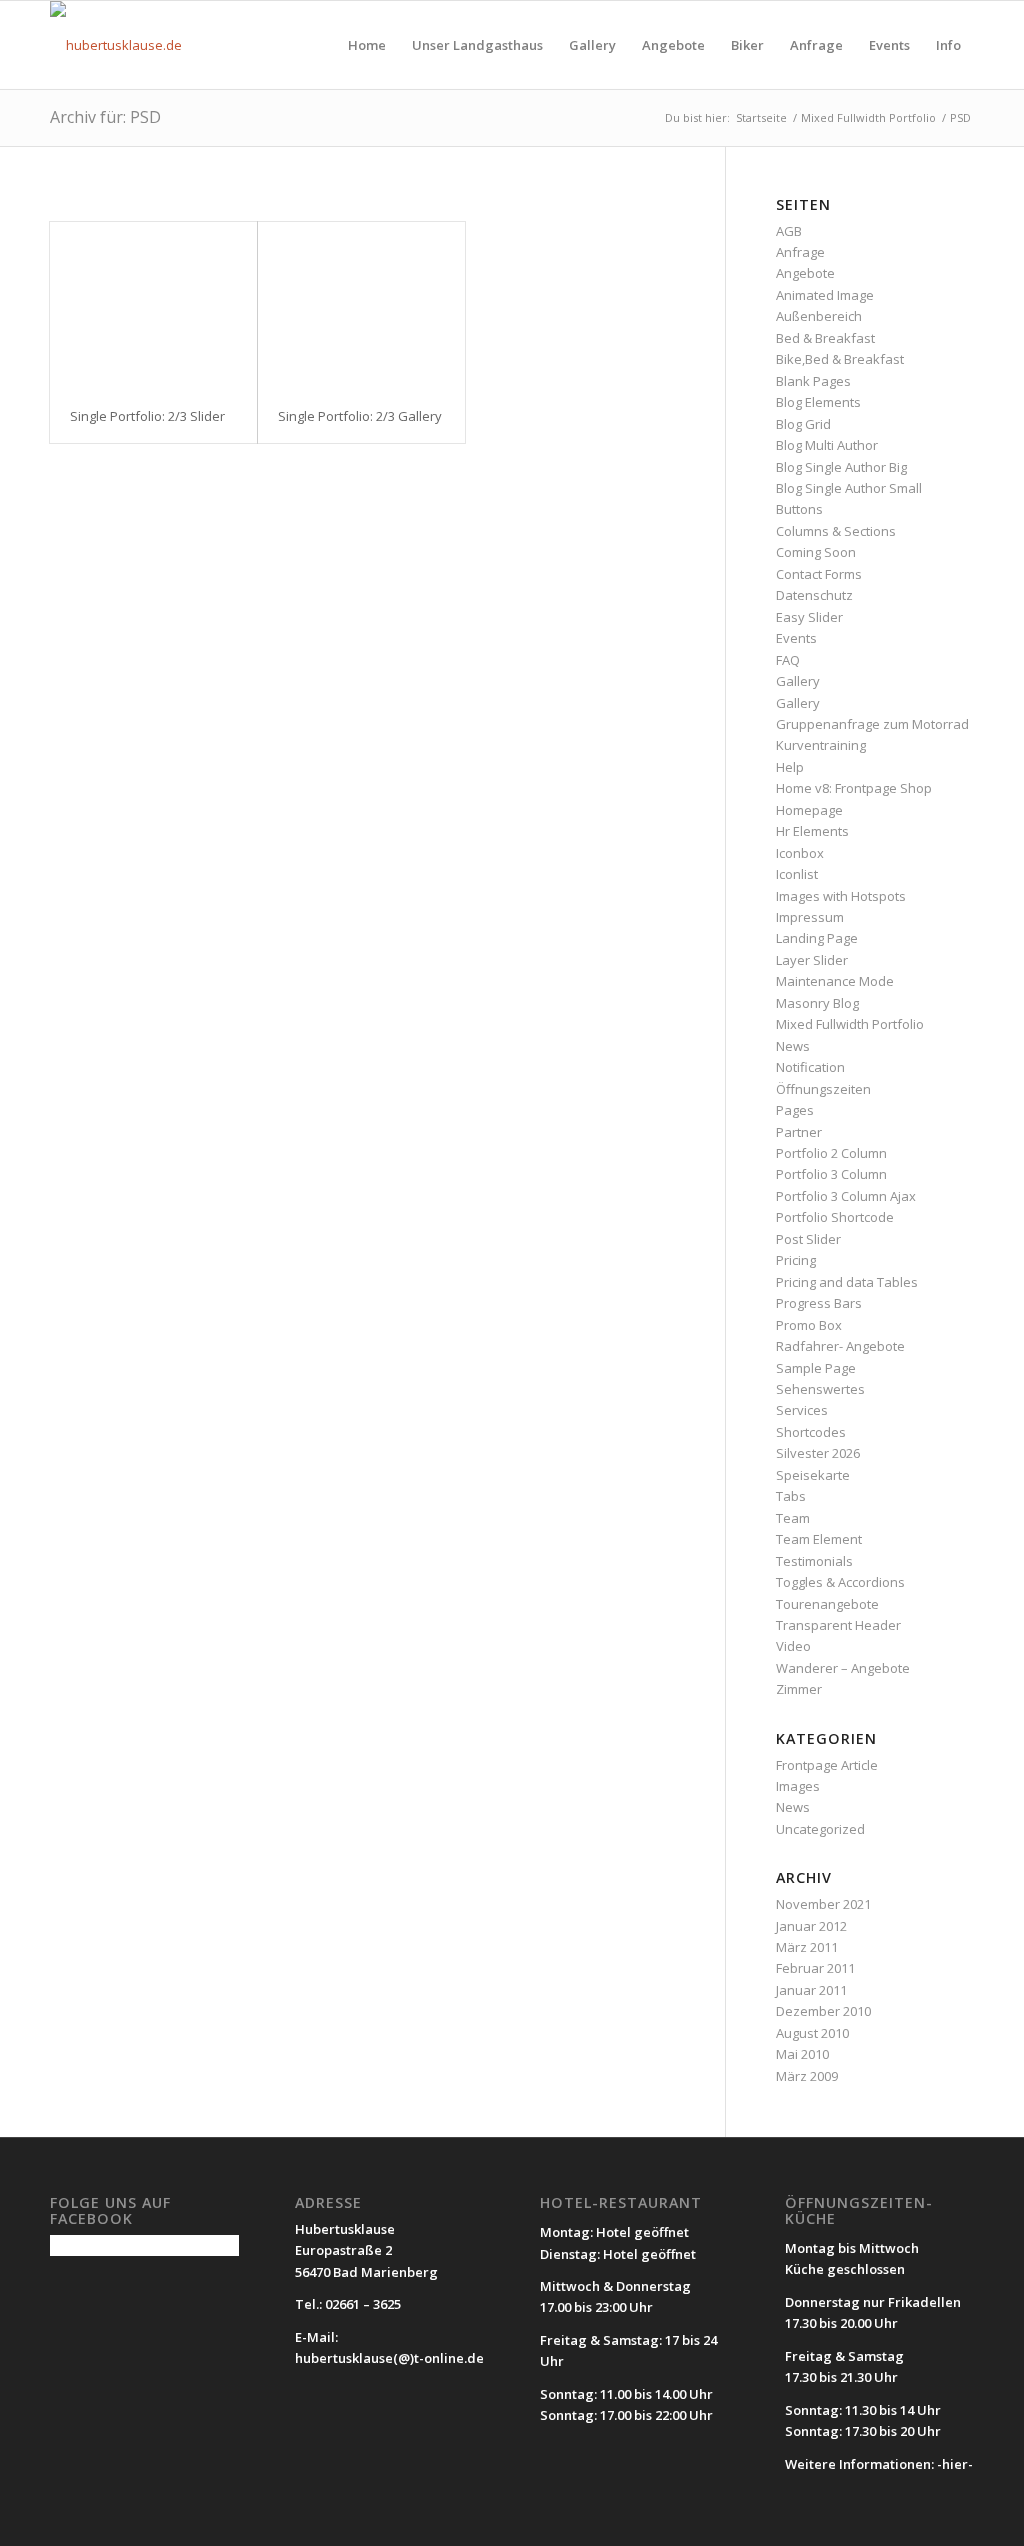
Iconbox (800, 853)
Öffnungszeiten (823, 1089)
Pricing (796, 1260)
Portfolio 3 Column (831, 1174)
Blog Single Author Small (849, 488)
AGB (789, 231)
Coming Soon (816, 552)
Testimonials (814, 1561)
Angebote (805, 273)
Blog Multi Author (827, 445)
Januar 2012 (811, 1926)
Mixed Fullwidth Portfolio (850, 1024)
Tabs (791, 1496)
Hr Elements (812, 831)
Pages (795, 1110)
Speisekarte (813, 1475)
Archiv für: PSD (105, 117)
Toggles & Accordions (840, 1582)
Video (793, 1646)
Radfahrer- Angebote (840, 1346)
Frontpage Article (827, 1765)
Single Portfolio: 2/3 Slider (147, 416)
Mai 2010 (802, 2054)
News (793, 1046)
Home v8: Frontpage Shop (854, 788)
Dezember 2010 (823, 2011)
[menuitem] (367, 45)
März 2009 (807, 2076)
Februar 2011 (815, 1968)
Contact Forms (819, 574)
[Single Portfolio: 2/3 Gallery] (361, 305)
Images (798, 1786)
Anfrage (800, 252)
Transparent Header (838, 1625)
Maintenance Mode (835, 981)
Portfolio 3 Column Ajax (846, 1196)
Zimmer (799, 1689)
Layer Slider (812, 960)
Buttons (799, 509)
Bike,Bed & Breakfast (840, 359)
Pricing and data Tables (847, 1282)
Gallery (798, 681)
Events (796, 638)
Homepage (809, 810)
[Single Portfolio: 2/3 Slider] (153, 305)
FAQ (788, 660)
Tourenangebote (827, 1604)
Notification (810, 1067)
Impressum (810, 917)
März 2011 (807, 1947)
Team (793, 1518)
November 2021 (823, 1904)
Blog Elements (818, 402)
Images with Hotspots (841, 896)
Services (802, 1410)
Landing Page (817, 938)
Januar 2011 (811, 1990)
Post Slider (808, 1239)
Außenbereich (819, 316)
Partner (799, 1132)
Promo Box (809, 1325)
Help (790, 767)
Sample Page (816, 1368)
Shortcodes (811, 1432)
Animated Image (825, 295)
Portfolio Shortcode (835, 1217)
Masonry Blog (817, 1003)
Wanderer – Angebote (843, 1668)
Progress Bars (819, 1303)
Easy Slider (809, 617)
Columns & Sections (836, 531)
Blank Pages (813, 381)
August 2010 (812, 2033)
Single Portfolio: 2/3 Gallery (360, 416)
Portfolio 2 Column (831, 1153)
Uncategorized (820, 1829)
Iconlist (797, 874)
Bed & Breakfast (825, 338)
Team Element (819, 1539)
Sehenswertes (820, 1389)
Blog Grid (803, 424)
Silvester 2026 (818, 1453)
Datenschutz (814, 595)
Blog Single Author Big (841, 467)
